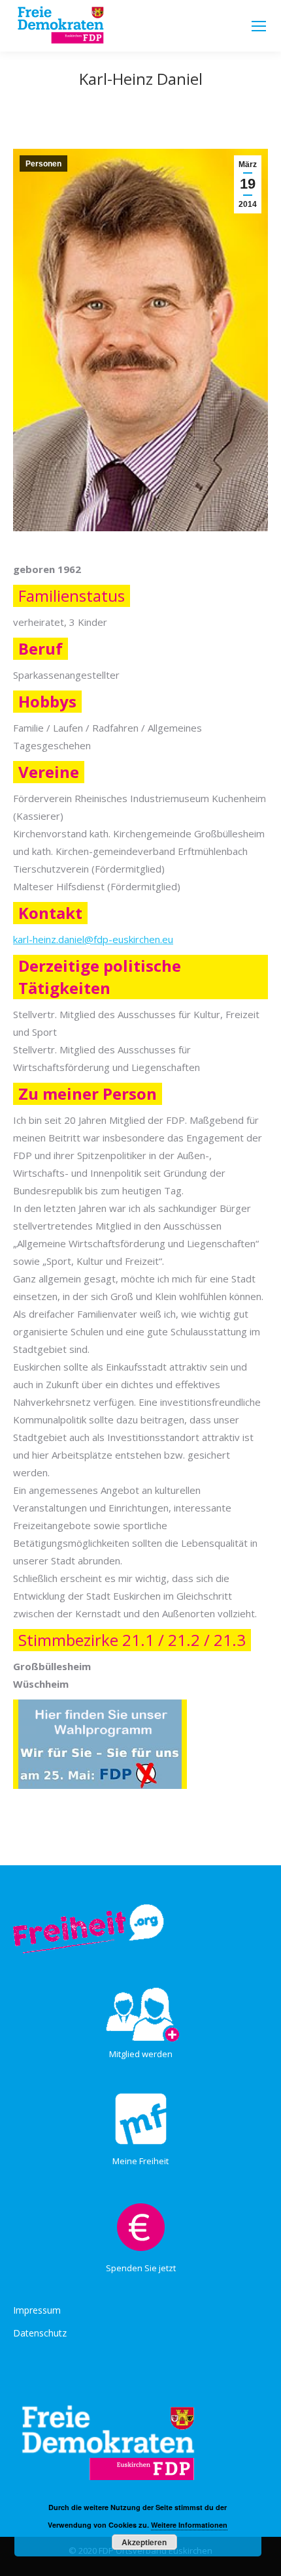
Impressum (37, 2310)
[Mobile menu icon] (259, 26)
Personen (43, 164)
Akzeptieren (144, 2542)
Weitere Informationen (189, 2525)
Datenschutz (40, 2333)
